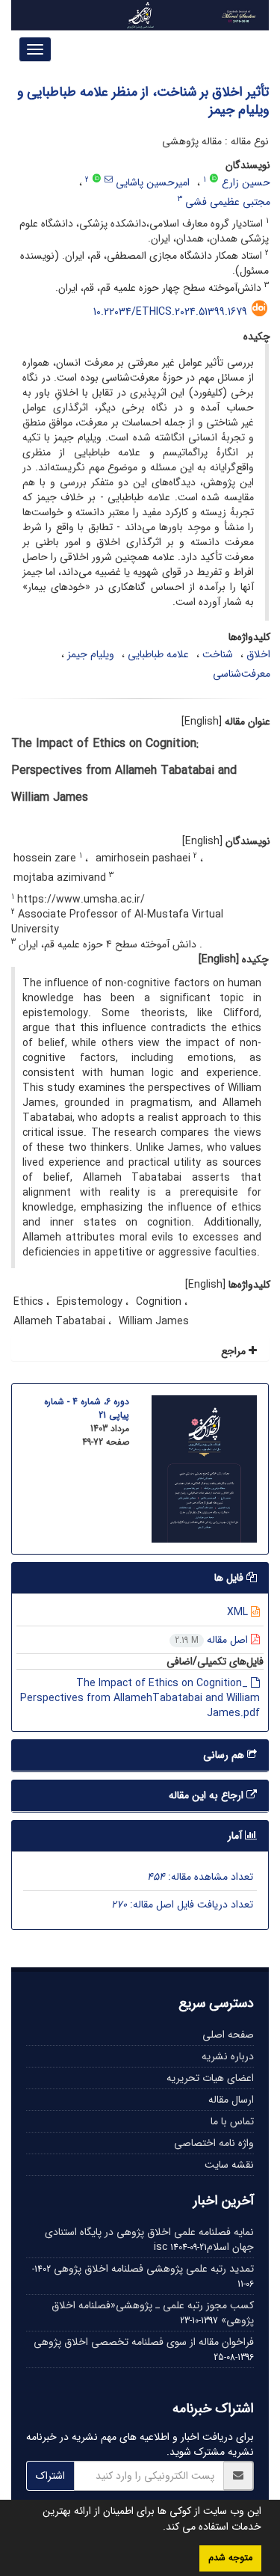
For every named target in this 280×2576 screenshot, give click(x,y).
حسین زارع (246, 182)
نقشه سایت (229, 2165)
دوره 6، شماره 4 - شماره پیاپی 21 (87, 1408)
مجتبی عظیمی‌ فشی (228, 202)
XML (239, 1612)
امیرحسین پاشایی (153, 182)
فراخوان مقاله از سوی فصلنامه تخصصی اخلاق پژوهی (144, 2342)
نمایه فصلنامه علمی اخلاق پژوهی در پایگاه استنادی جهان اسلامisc (149, 2240)
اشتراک (50, 2476)
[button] (158, 2528)
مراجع (235, 1351)
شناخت (218, 654)
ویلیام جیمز (91, 654)
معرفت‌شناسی (242, 674)
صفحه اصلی (228, 2035)
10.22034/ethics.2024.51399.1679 (170, 312)
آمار (236, 1836)
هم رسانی (225, 1755)
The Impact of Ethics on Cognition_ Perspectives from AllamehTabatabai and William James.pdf (140, 1698)
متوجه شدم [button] (230, 2558)
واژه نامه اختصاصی (214, 2143)
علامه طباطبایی (158, 654)
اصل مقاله (213, 1640)
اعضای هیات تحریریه (210, 2078)
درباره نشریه (228, 2056)
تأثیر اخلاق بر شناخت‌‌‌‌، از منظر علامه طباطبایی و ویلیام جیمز (143, 101)
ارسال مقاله (231, 2100)
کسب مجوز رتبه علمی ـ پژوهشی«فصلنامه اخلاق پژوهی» (153, 2313)
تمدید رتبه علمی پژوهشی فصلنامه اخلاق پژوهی (154, 2269)
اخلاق (258, 654)
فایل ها (230, 1578)
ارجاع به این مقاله (208, 1795)
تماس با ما (232, 2121)
